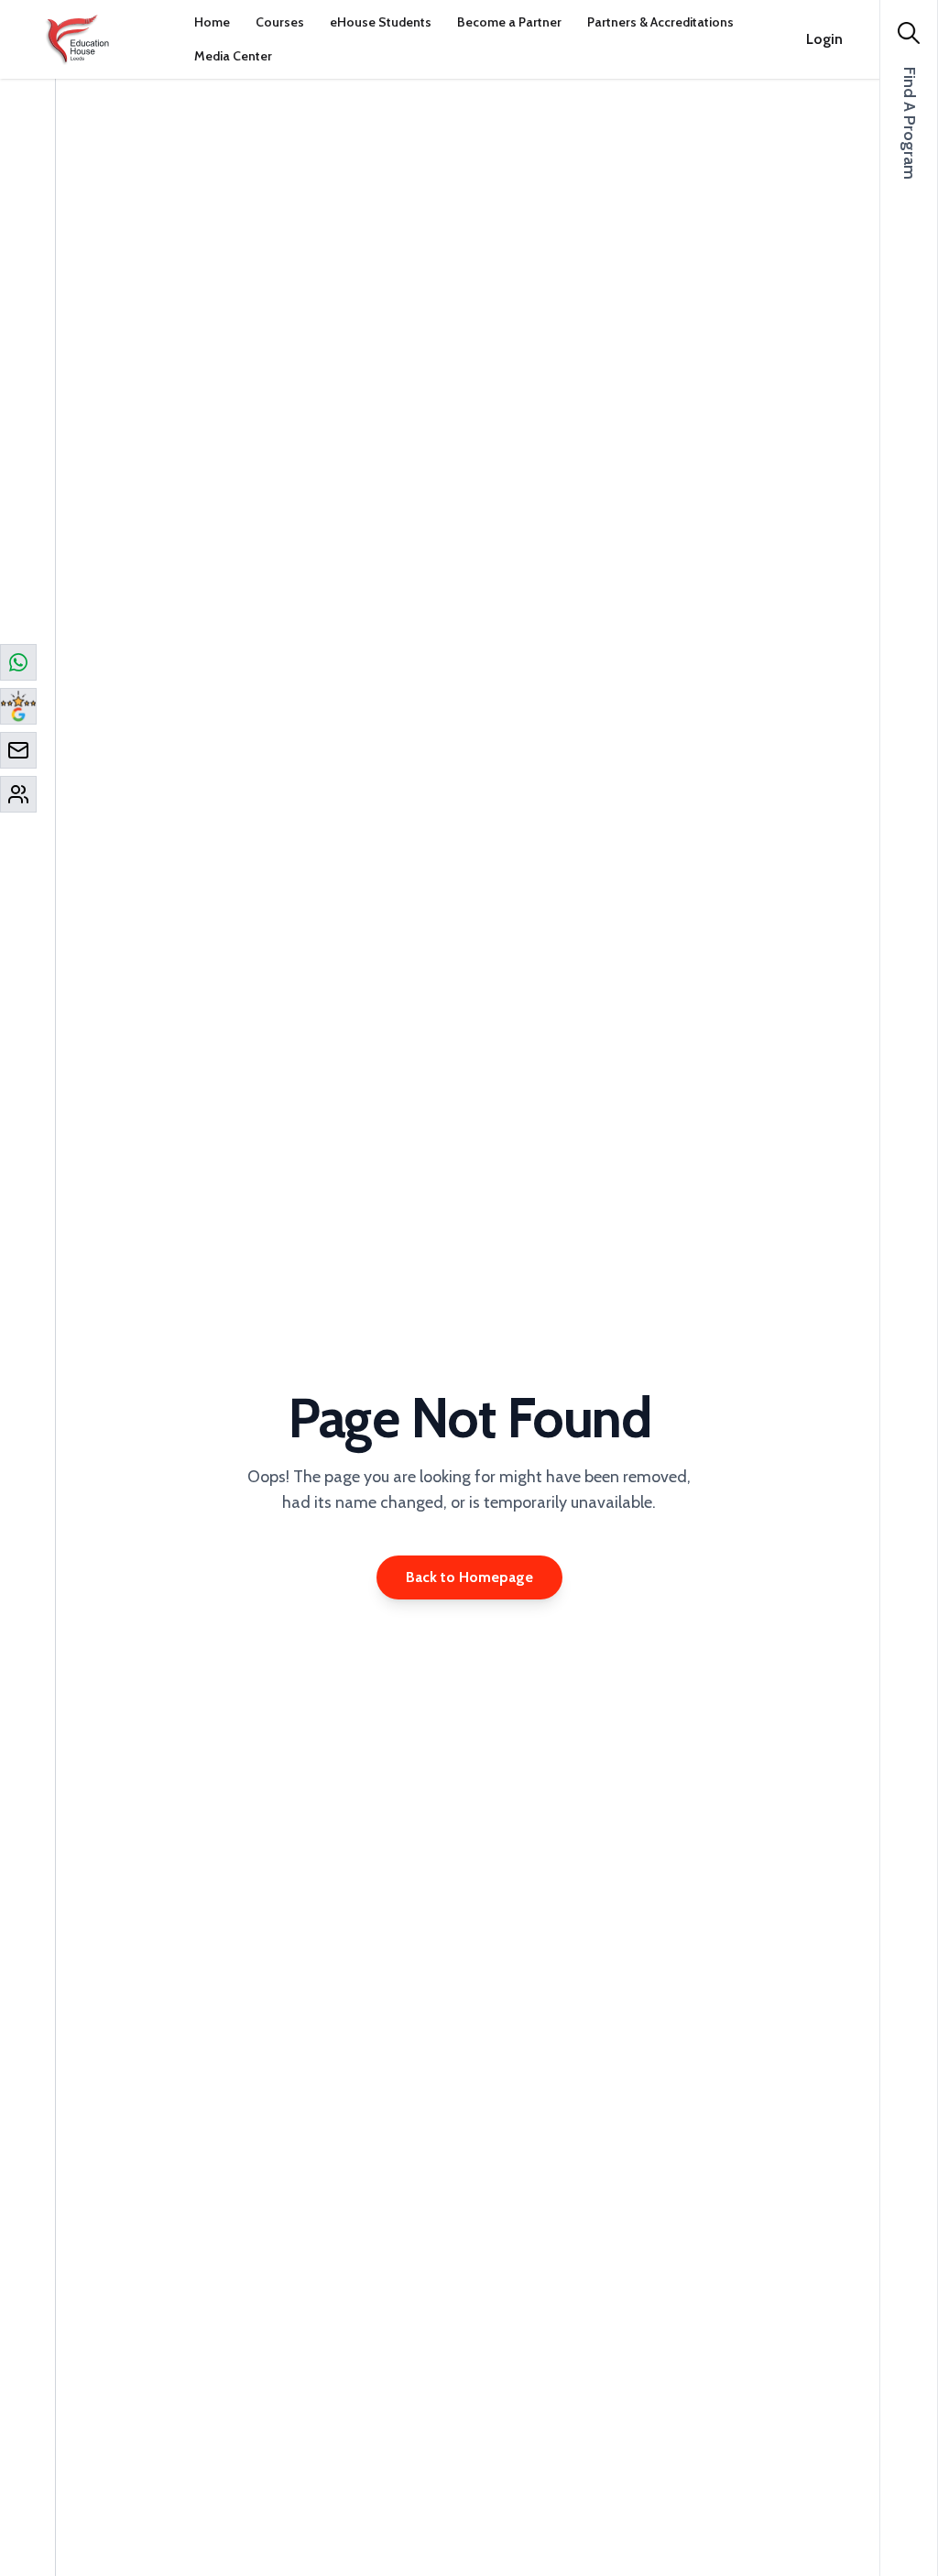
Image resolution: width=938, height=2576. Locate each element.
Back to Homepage (469, 1577)
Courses (280, 22)
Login (824, 39)
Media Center (233, 56)
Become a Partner (509, 22)
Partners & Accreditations (660, 22)
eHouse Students (381, 22)
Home (212, 22)
